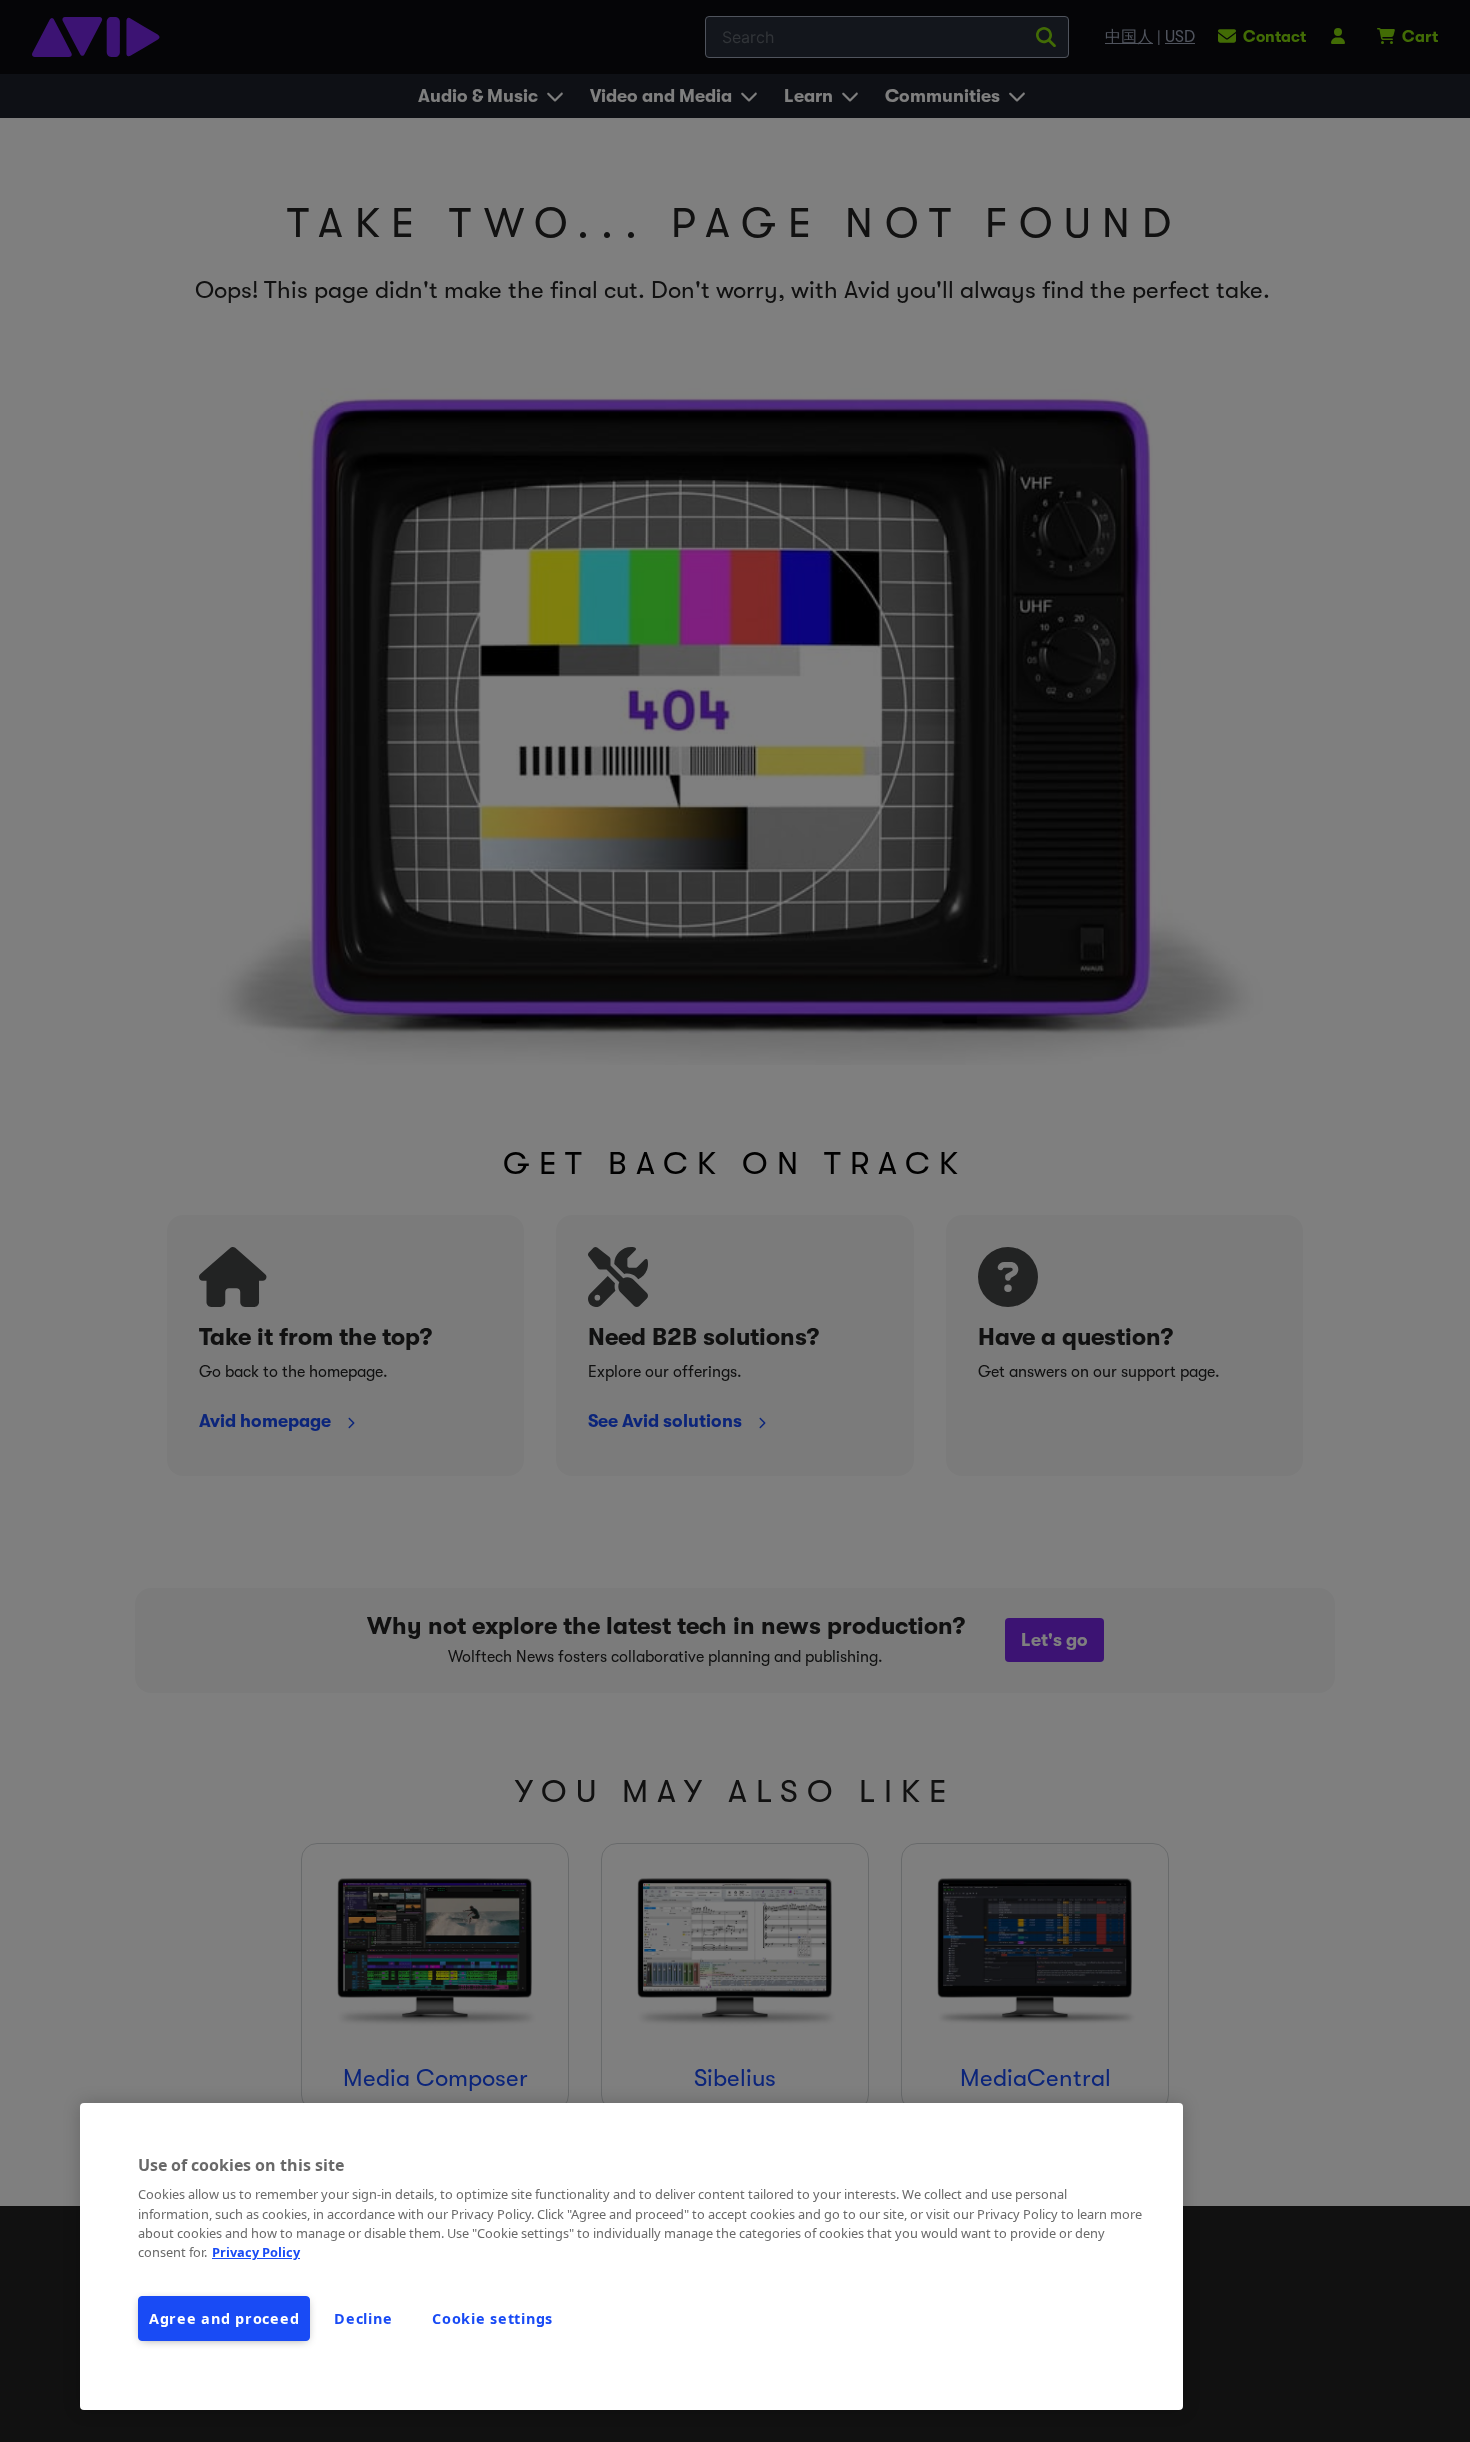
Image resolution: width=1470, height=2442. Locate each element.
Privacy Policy (256, 2252)
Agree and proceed (224, 2318)
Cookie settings (492, 2318)
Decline (363, 2318)
